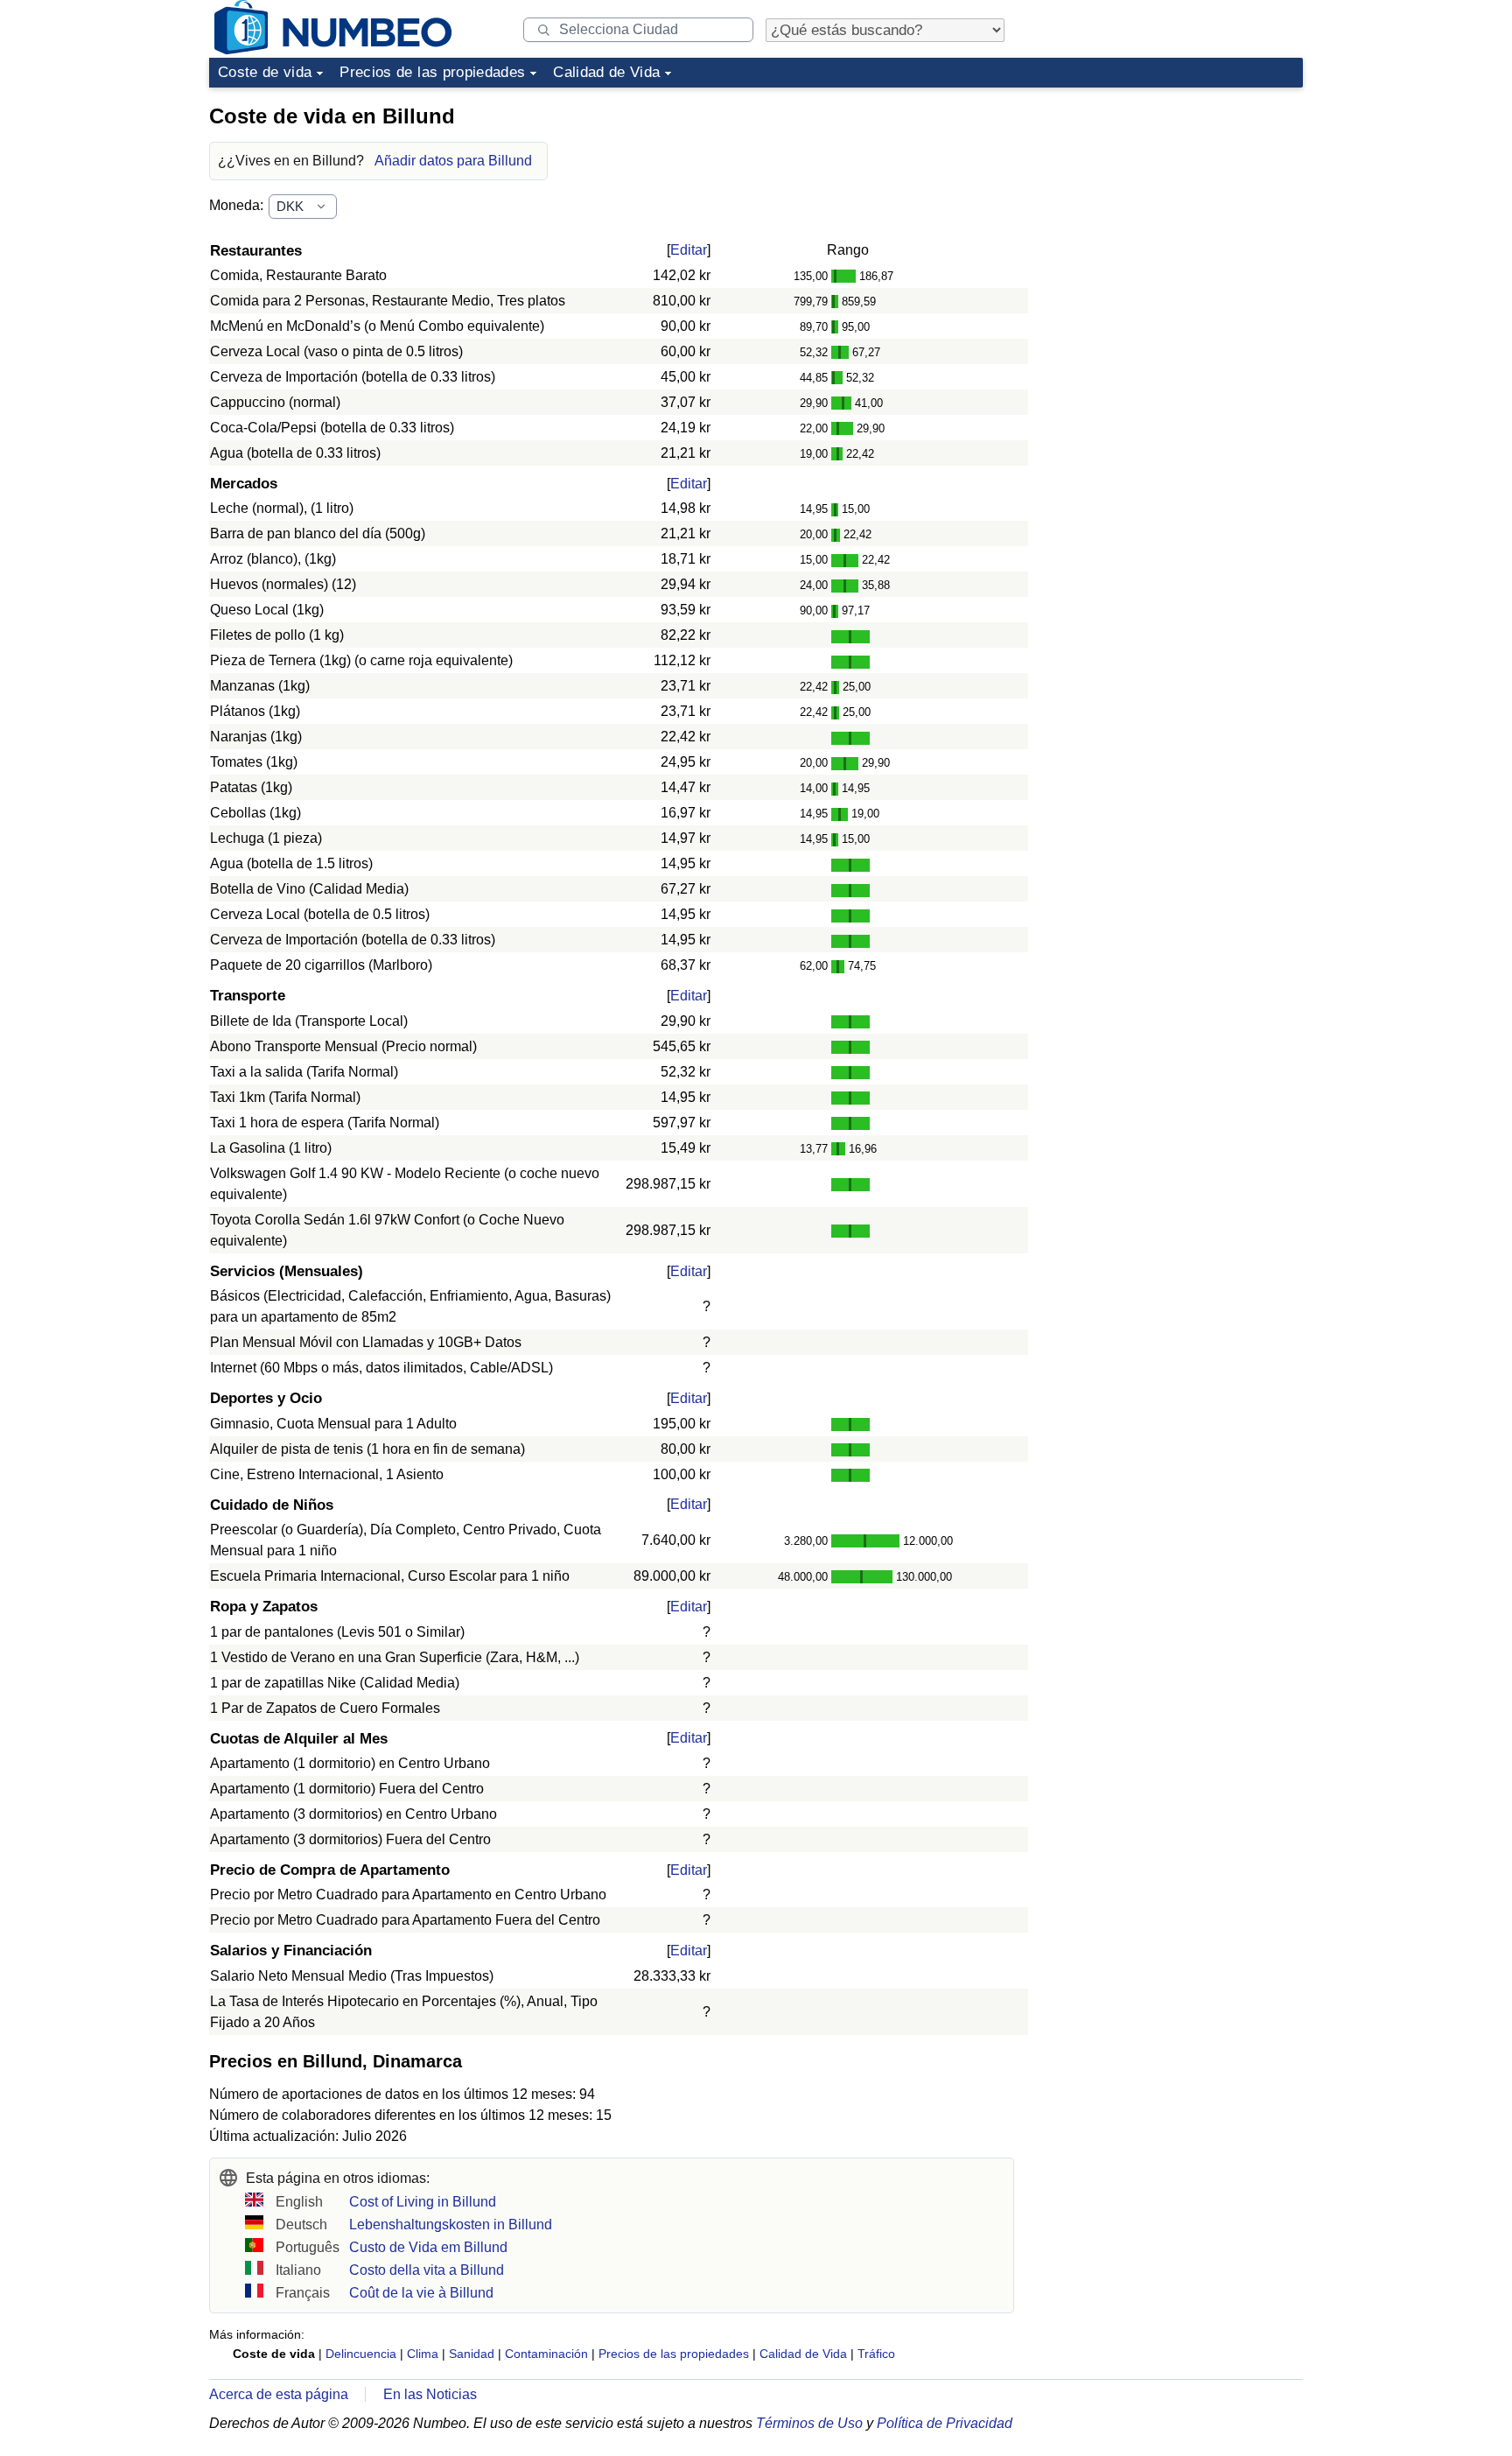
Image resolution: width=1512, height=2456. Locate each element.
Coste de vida (265, 72)
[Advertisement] (1172, 205)
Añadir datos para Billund (453, 161)
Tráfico (876, 2354)
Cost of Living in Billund (423, 2202)
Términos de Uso (809, 2423)
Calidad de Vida (606, 72)
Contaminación (546, 2354)
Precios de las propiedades (432, 72)
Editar (689, 250)
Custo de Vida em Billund (428, 2247)
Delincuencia (361, 2354)
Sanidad (472, 2354)
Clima (423, 2354)
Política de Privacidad (945, 2423)
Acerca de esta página (279, 2394)
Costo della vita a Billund (427, 2270)
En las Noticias (430, 2394)
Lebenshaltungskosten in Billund (451, 2224)
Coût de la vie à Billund (421, 2293)
